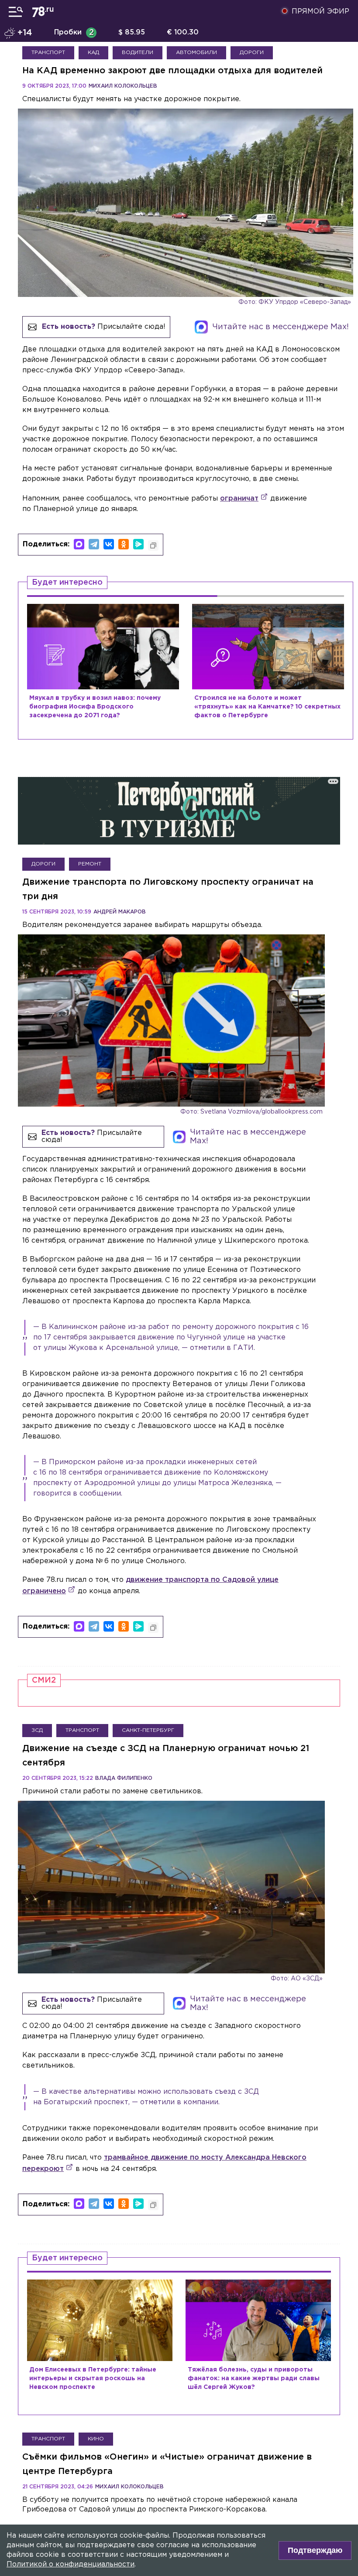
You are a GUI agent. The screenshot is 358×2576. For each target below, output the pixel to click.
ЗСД (37, 1730)
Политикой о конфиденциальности (71, 2564)
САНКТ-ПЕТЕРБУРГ (148, 1730)
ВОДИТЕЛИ (138, 53)
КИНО (96, 2439)
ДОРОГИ (252, 53)
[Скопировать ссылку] (153, 545)
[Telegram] (94, 544)
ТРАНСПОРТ (48, 53)
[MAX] (79, 544)
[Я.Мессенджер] (138, 544)
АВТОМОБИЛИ (196, 53)
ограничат (239, 499)
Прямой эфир (320, 12)
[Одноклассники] (124, 544)
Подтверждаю (315, 2550)
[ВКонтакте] (109, 544)
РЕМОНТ (90, 864)
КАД (93, 53)
